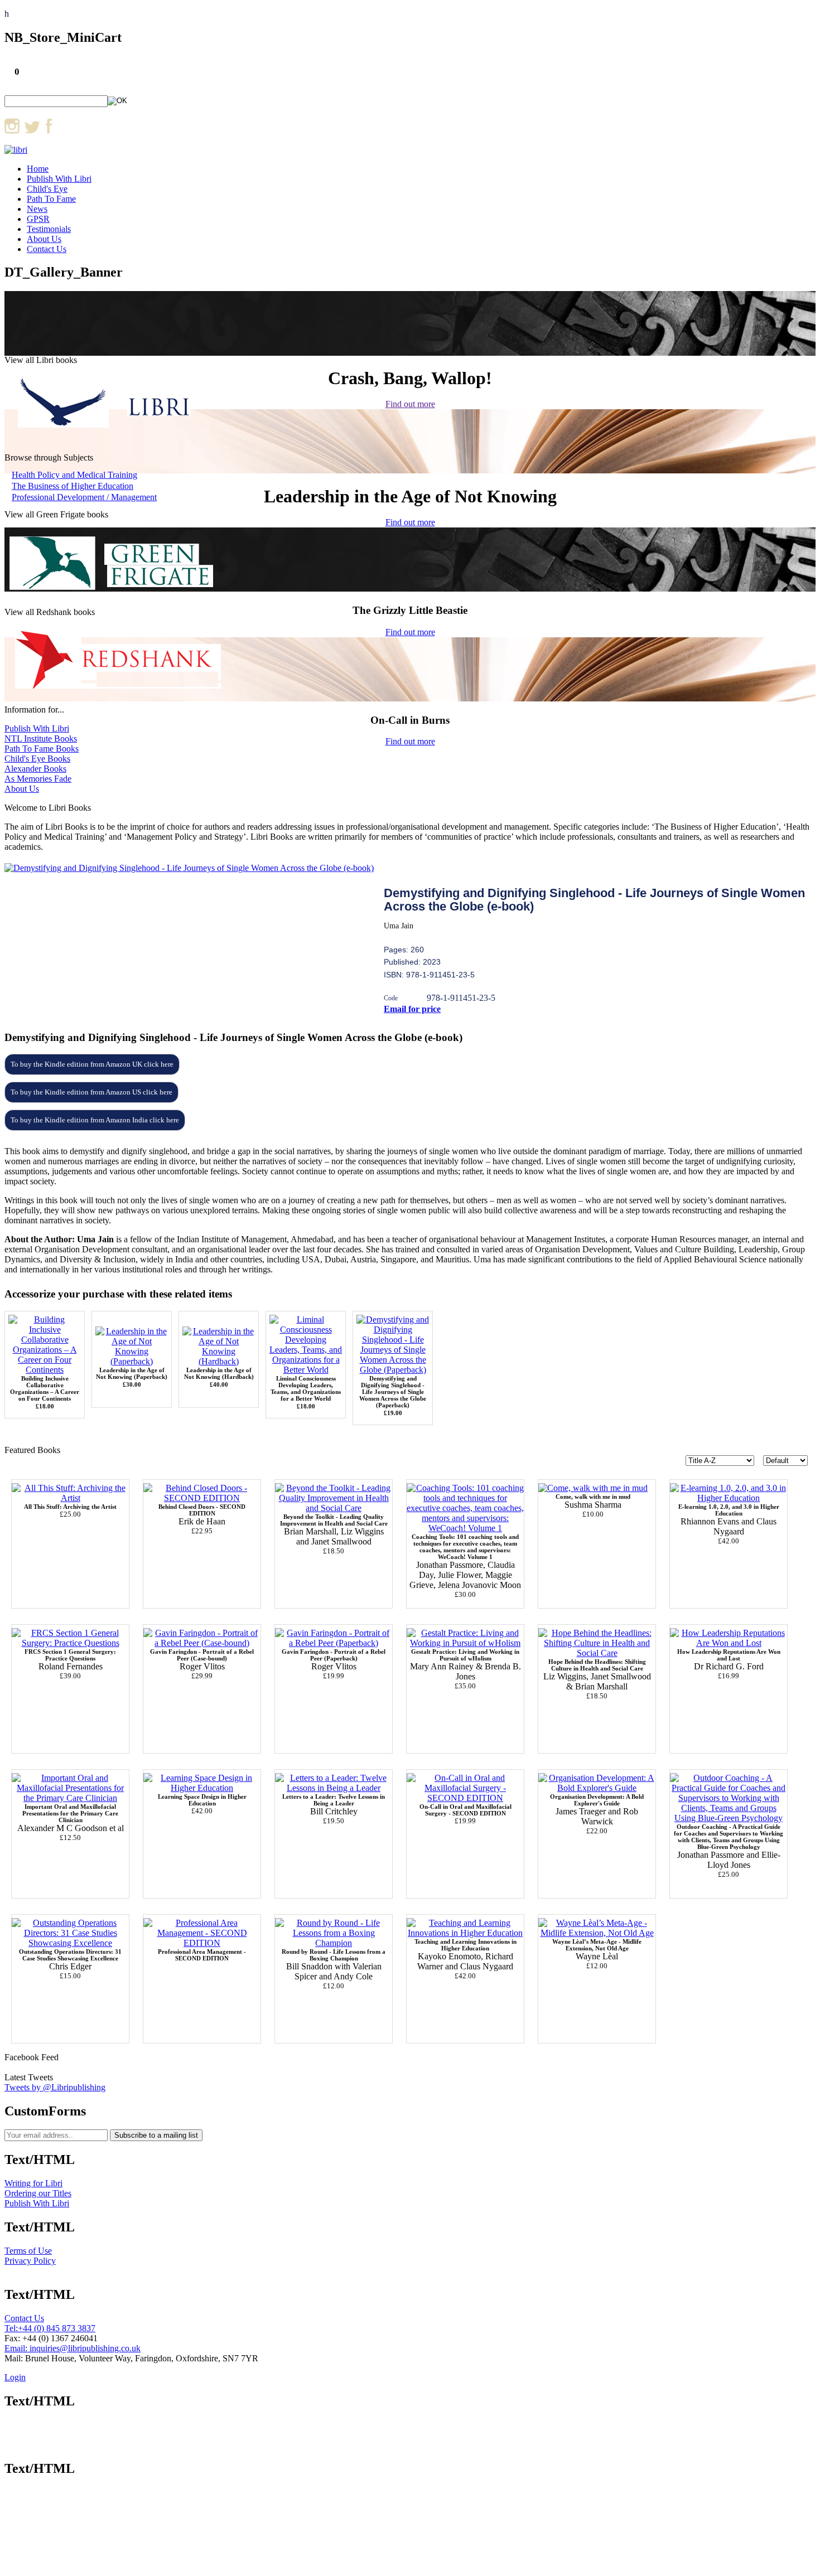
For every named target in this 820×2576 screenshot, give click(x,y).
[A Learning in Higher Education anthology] (202, 1788)
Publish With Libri (59, 179)
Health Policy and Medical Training (74, 475)
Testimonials (49, 229)
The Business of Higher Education (73, 486)
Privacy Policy (30, 2261)
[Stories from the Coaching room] (202, 1498)
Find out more (410, 404)
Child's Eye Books (37, 759)
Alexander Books (35, 769)
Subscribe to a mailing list (156, 2135)
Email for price (412, 1009)
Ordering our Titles (38, 2193)
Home (38, 169)
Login (15, 2377)
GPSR (38, 219)
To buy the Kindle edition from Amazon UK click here (92, 1064)
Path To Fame (51, 199)
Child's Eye (47, 189)
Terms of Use (28, 2251)
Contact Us (47, 249)
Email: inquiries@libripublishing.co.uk (73, 2348)
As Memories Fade (38, 779)
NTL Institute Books (41, 739)
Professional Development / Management (84, 497)
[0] (465, 1798)
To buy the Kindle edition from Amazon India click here (95, 1120)
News (37, 209)
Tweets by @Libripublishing (55, 2087)
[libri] (16, 150)
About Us (44, 239)
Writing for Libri (33, 2183)
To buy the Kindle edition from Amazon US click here (91, 1092)
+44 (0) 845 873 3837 (57, 2328)
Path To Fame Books (42, 749)
